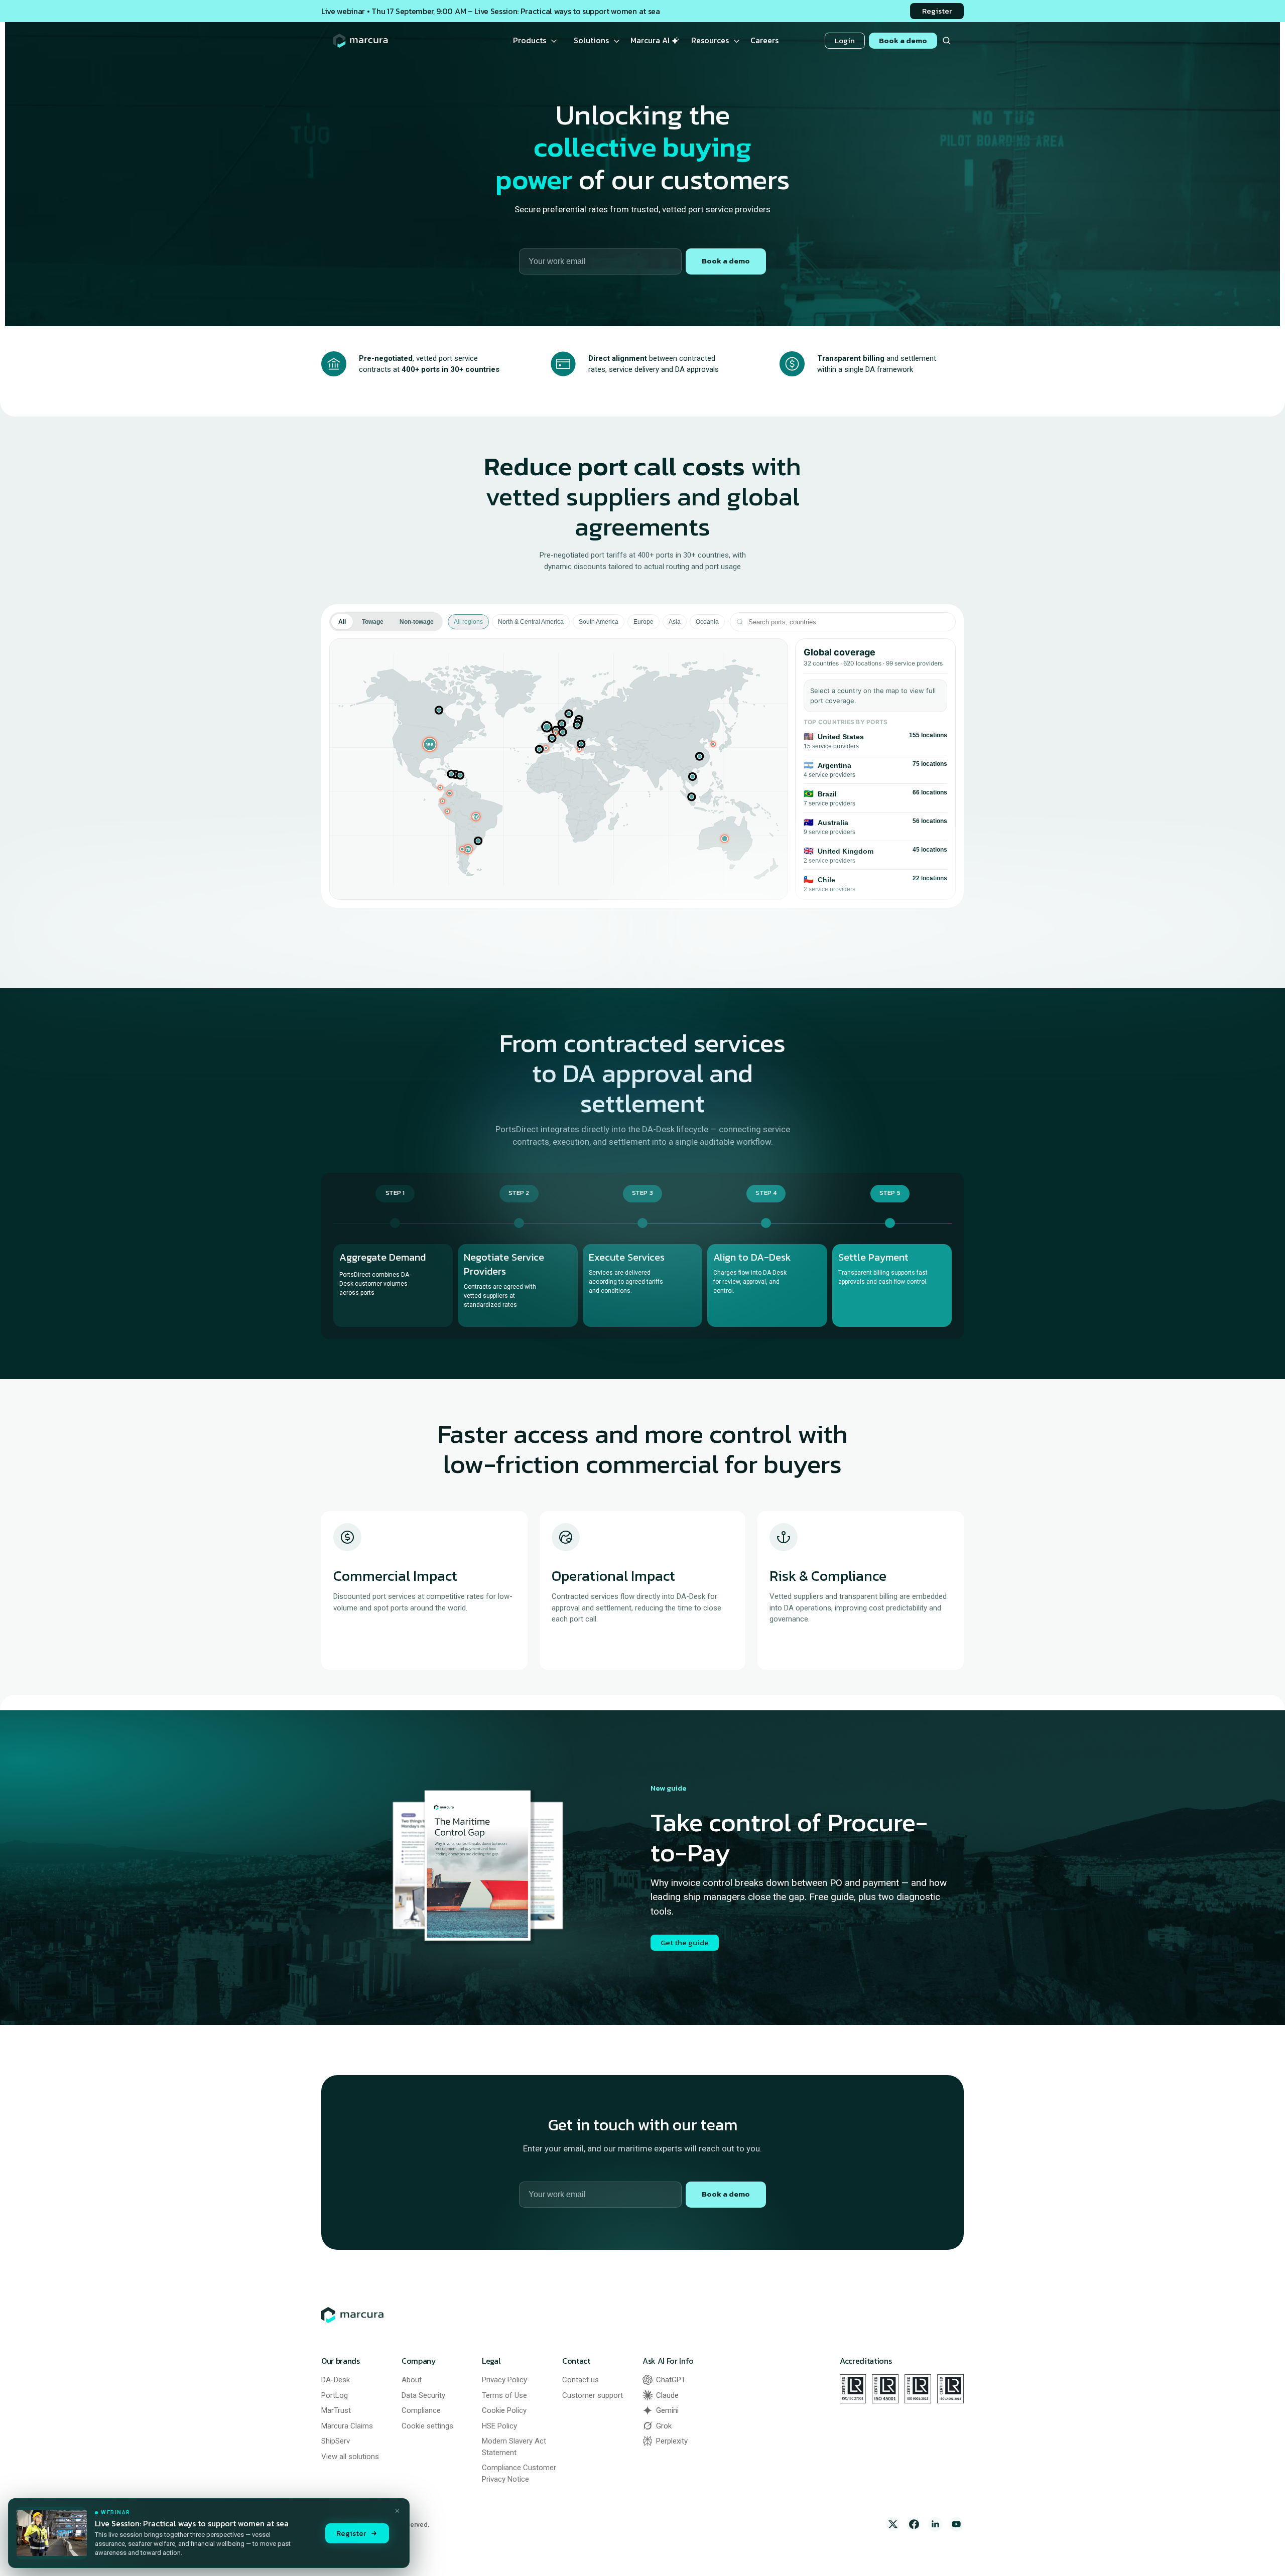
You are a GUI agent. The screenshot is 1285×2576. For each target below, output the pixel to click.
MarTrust (336, 2410)
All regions (468, 622)
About (412, 2380)
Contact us (581, 2380)
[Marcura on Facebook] (914, 2524)
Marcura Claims (347, 2426)
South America (599, 622)
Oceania (707, 622)
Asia (675, 622)
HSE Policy (499, 2426)
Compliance (421, 2410)
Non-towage (417, 622)
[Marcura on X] (893, 2524)
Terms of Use (504, 2395)
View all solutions (350, 2457)
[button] (430, 744)
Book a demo (726, 261)
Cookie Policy (504, 2410)
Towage (373, 622)
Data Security (423, 2395)
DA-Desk (336, 2380)
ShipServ (336, 2441)
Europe (644, 622)
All (342, 622)
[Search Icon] (946, 41)
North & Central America (531, 622)
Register (351, 2533)
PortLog (335, 2395)
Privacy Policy (504, 2380)
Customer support (593, 2395)
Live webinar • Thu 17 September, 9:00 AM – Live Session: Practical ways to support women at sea (491, 11)
